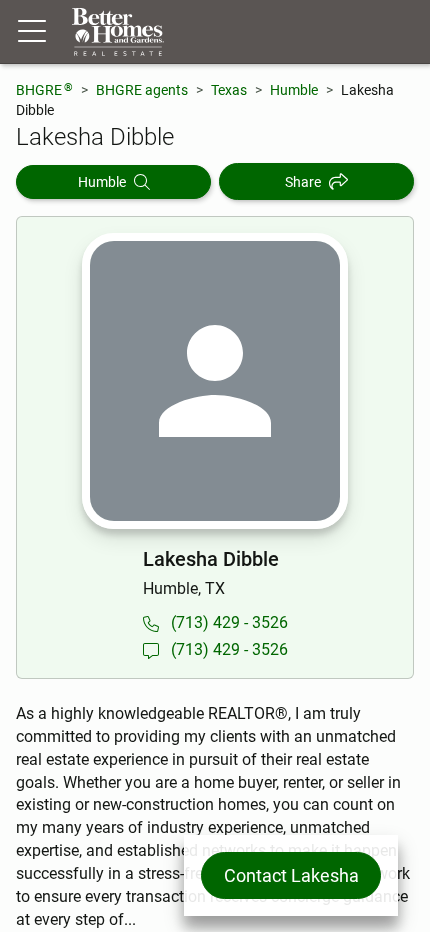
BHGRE (44, 89)
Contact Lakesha (291, 875)
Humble (294, 90)
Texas (229, 90)
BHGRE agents (142, 90)
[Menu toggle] (32, 32)
